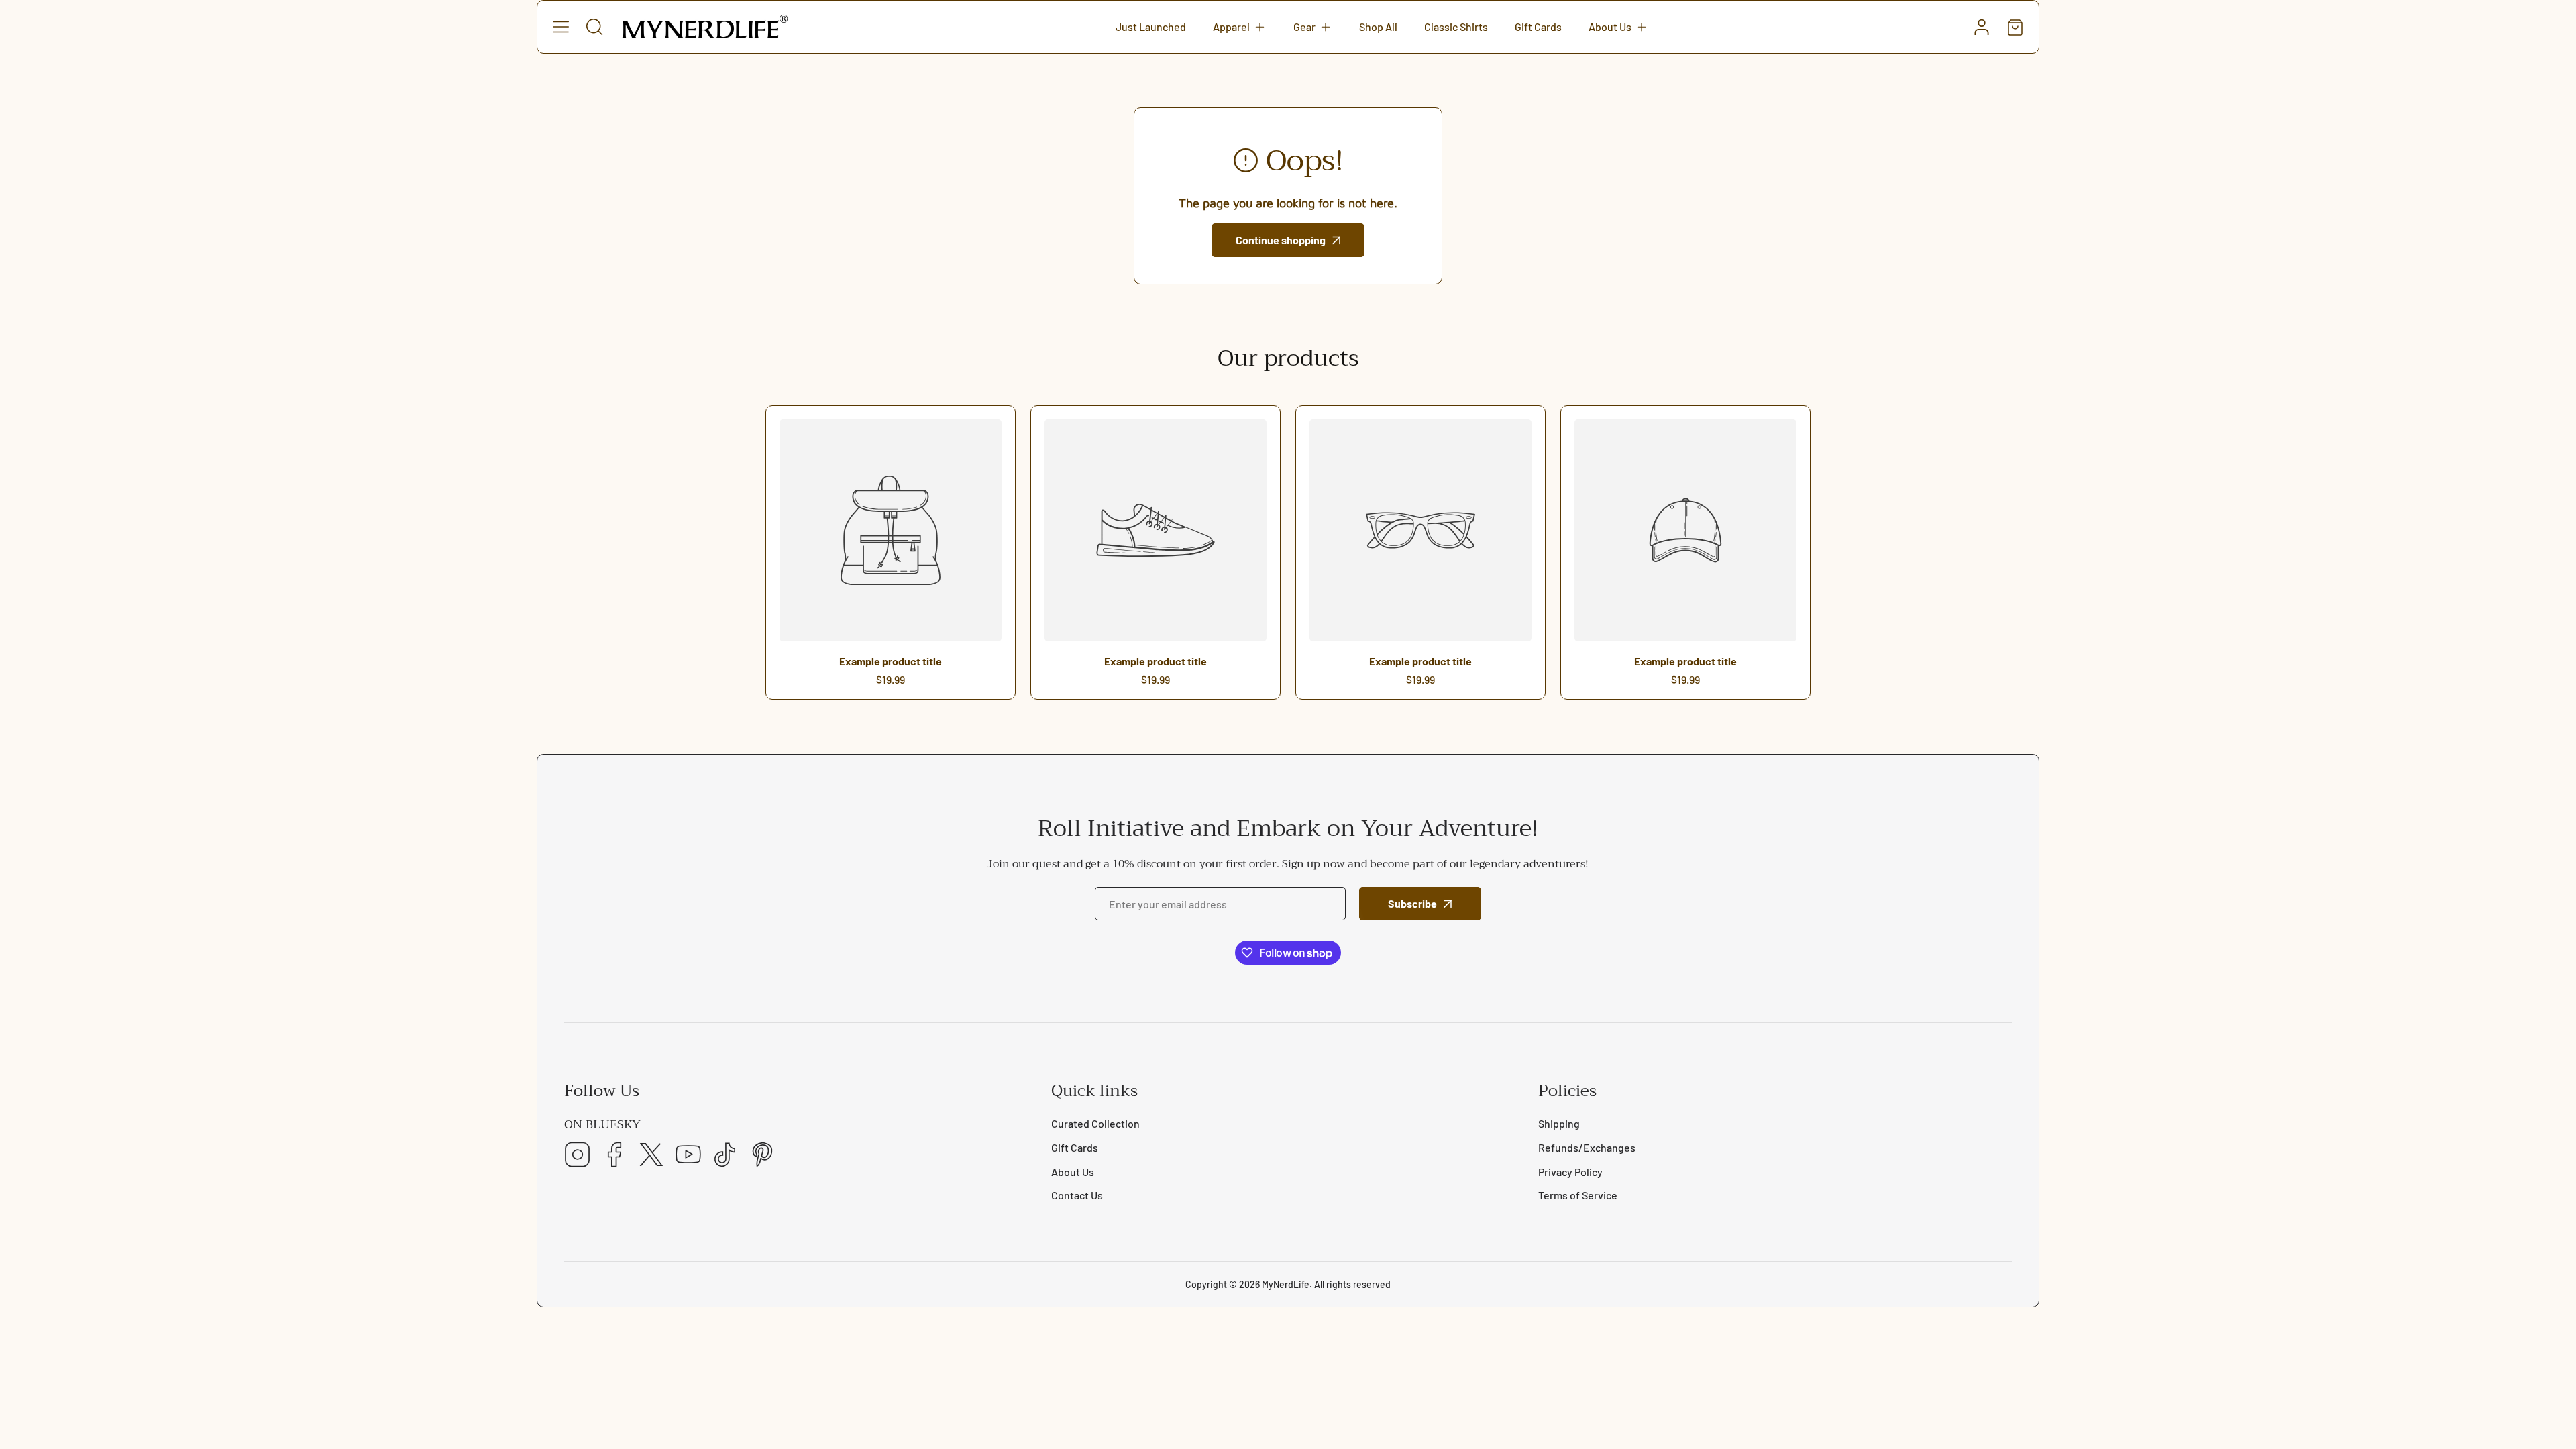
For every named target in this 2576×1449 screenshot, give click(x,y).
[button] (1240, 27)
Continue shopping (1281, 240)
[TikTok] (725, 1156)
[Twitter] (651, 1156)
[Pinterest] (762, 1156)
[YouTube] (688, 1156)
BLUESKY (613, 1125)
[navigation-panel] (561, 27)
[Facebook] (614, 1156)
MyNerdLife (1286, 1284)
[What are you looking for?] (594, 27)
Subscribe (1412, 903)
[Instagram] (578, 1156)
